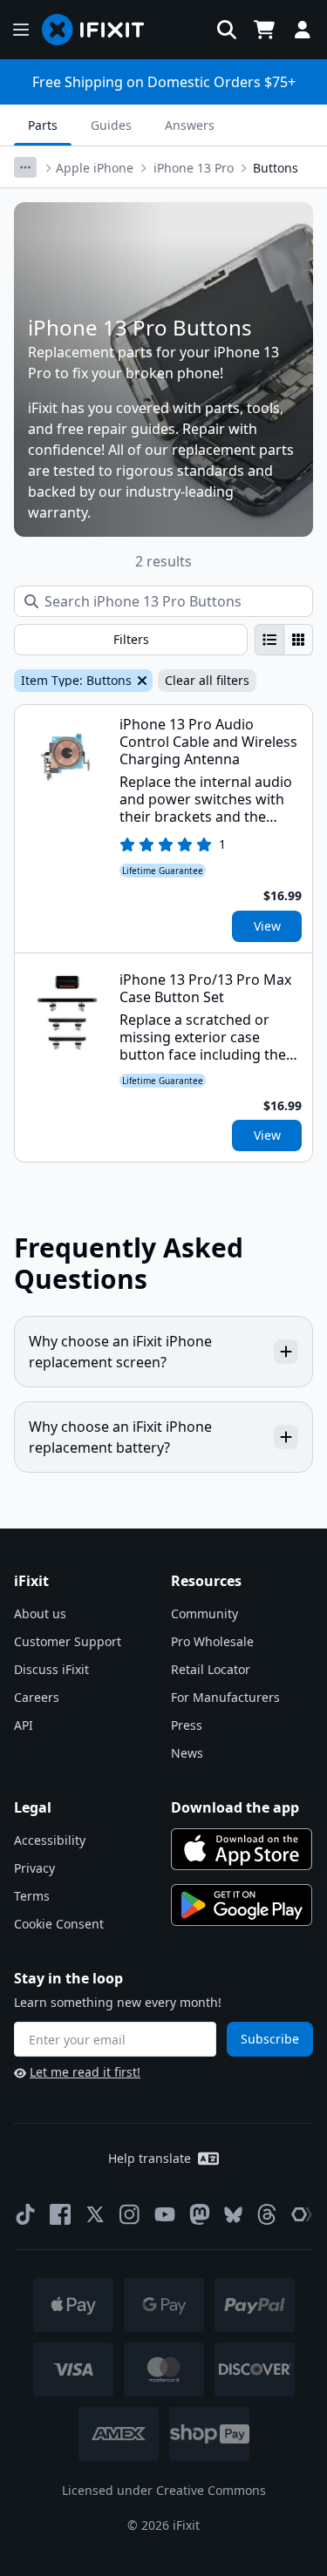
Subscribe (270, 2039)
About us (40, 1613)
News (187, 1753)
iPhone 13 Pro (194, 168)
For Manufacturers (225, 1697)
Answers (190, 125)
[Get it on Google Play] (242, 1905)
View (267, 926)
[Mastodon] (200, 2214)
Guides (111, 125)
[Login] (303, 30)
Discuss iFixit (51, 1669)
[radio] (269, 640)
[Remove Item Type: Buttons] (140, 681)
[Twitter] (95, 2214)
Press (187, 1725)
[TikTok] (25, 2214)
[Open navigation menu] (21, 30)
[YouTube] (165, 2214)
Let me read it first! (85, 2072)
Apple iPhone (95, 168)
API (24, 1725)
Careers (37, 1697)
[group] (284, 640)
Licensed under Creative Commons (164, 2490)
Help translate (150, 2158)
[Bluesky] (233, 2215)
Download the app (235, 1807)
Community (204, 1613)
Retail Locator (211, 1669)
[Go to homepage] (100, 30)
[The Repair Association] (302, 2214)
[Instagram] (130, 2214)
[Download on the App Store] (242, 1849)
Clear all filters (207, 680)
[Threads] (267, 2214)
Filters (131, 639)
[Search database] (227, 30)
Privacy (34, 1868)
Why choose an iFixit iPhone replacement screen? (120, 1352)
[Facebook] (60, 2214)
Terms (32, 1896)
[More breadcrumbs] (25, 167)
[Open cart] (264, 30)
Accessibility (50, 1840)
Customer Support (68, 1641)
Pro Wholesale (212, 1641)
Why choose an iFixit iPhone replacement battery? (120, 1437)
